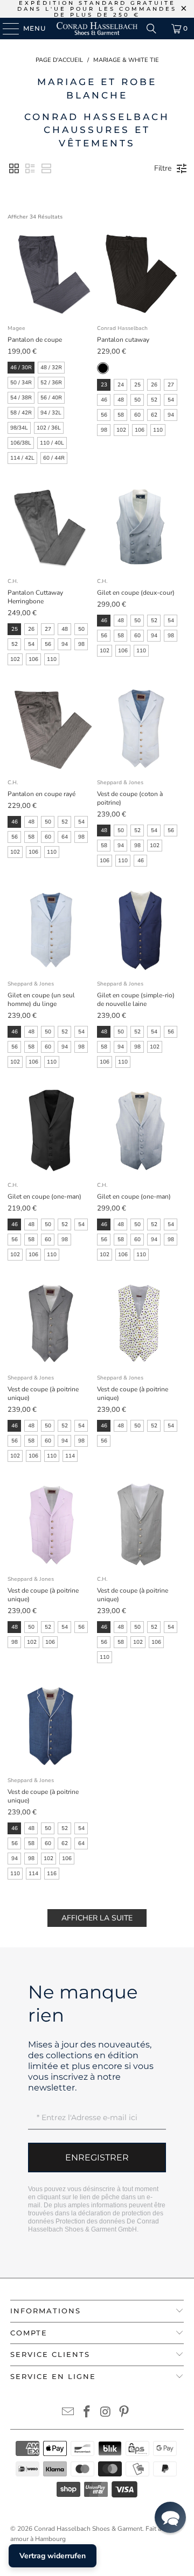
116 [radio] (52, 1874)
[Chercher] (151, 29)
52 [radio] (154, 400)
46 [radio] (104, 400)
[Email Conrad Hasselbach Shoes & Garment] (68, 2413)
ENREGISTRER (97, 2158)
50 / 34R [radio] (21, 383)
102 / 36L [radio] (49, 428)
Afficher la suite (97, 1918)
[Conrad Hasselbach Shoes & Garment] (97, 29)
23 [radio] (104, 385)
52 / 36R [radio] (51, 383)
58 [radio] (121, 415)
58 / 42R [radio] (21, 413)
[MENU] (6, 29)
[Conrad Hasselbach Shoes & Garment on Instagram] (106, 2413)
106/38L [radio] (21, 443)
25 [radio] (137, 385)
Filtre (163, 168)
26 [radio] (154, 385)
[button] (14, 168)
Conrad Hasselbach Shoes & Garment (88, 2529)
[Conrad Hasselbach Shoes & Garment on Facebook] (87, 2413)
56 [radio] (104, 415)
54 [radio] (171, 400)
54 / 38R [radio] (21, 398)
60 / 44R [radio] (54, 458)
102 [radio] (121, 430)
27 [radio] (171, 385)
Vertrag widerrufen (53, 2556)
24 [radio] (121, 385)
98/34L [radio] (19, 428)
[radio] (103, 368)
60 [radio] (137, 415)
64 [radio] (65, 837)
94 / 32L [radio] (51, 413)
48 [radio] (121, 400)
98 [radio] (104, 430)
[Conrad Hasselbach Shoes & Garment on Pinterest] (124, 2413)
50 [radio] (137, 400)
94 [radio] (171, 415)
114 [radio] (70, 1456)
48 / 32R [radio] (51, 368)
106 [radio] (140, 430)
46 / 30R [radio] (21, 368)
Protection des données (90, 2221)
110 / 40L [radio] (52, 443)
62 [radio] (154, 415)
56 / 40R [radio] (51, 398)
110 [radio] (158, 430)
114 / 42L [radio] (22, 458)
